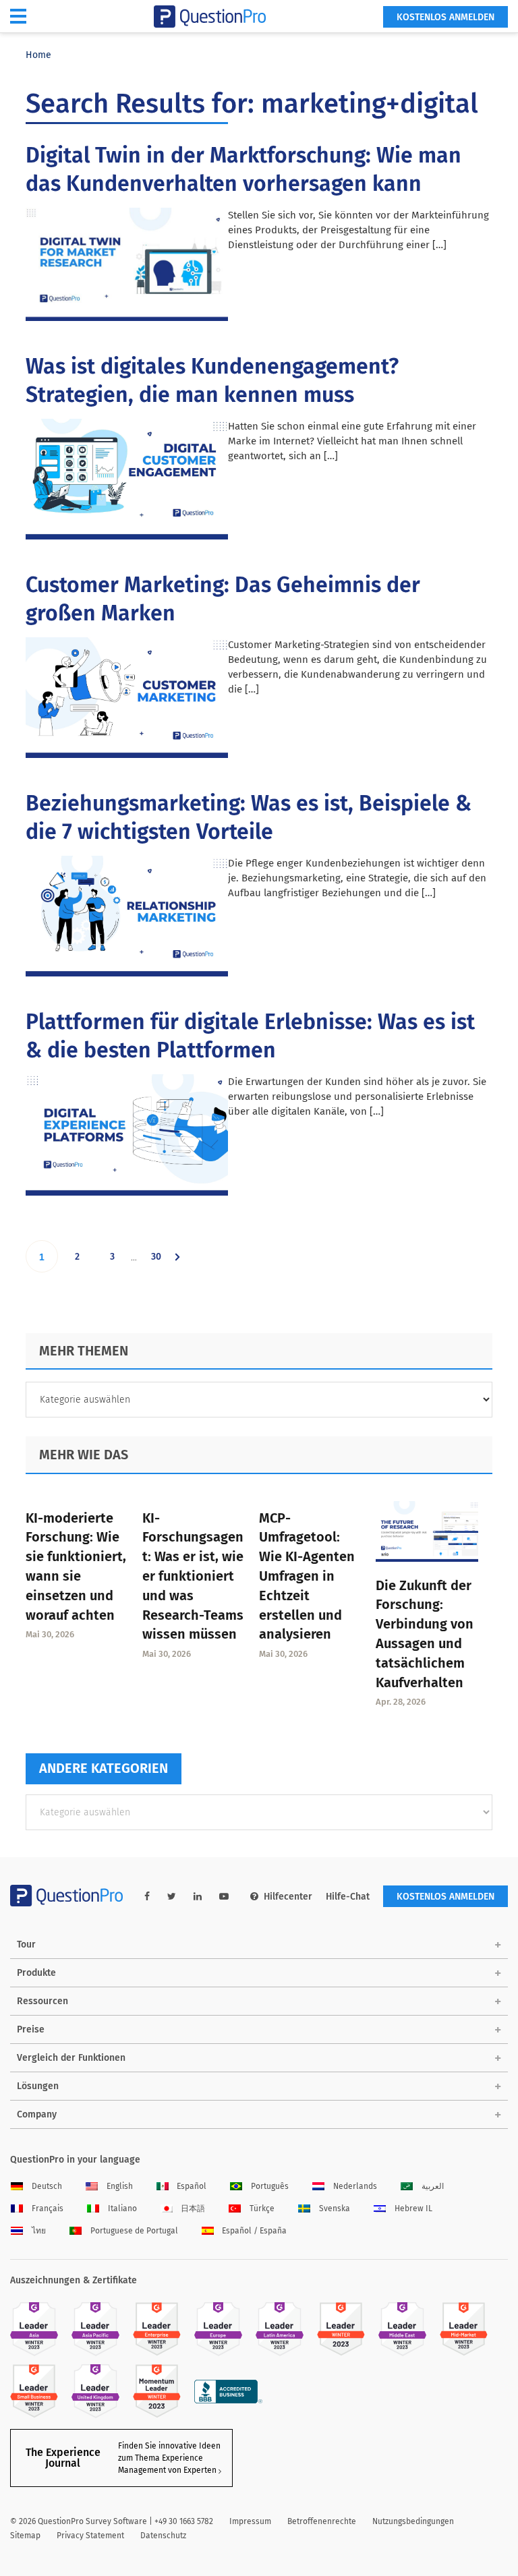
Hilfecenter (288, 1897)
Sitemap (25, 2536)
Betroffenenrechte (322, 2521)
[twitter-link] (172, 1897)
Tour (26, 1944)
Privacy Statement (90, 2536)
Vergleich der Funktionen (71, 2058)
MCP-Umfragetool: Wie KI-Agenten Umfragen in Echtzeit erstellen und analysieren (307, 1576)
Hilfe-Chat (348, 1897)
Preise (31, 2029)
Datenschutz (163, 2536)
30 (161, 1261)
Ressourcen (42, 2001)
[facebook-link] (147, 1897)
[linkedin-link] (198, 1897)
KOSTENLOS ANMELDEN (445, 17)
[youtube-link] (224, 1897)
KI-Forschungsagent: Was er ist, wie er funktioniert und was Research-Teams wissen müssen (193, 1576)
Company (37, 2114)
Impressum (250, 2521)
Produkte (36, 1973)
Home (38, 55)
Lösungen (38, 2086)
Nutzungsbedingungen (413, 2521)
